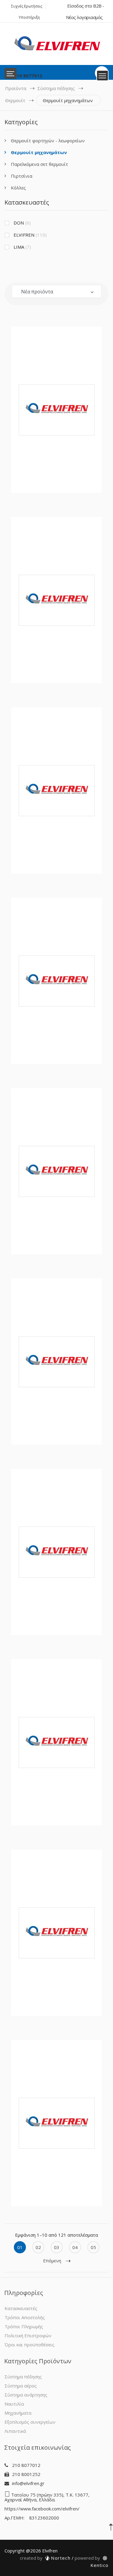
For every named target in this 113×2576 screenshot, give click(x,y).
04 (75, 2247)
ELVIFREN (30, 235)
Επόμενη (52, 2261)
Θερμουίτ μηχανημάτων (39, 152)
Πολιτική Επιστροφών (28, 2335)
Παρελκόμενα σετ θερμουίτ (39, 164)
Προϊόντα (16, 88)
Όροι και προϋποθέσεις (30, 2345)
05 (93, 2247)
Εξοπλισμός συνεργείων (30, 2422)
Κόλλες (18, 188)
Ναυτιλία (14, 2404)
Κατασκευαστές (21, 2308)
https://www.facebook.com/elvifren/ (42, 2509)
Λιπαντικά (15, 2431)
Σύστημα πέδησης (56, 88)
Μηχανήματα (18, 2413)
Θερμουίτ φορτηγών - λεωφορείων (48, 141)
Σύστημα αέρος (21, 2386)
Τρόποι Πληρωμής (24, 2326)
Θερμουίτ (15, 100)
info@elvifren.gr (28, 2483)
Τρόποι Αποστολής (25, 2317)
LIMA (22, 247)
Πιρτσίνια (22, 176)
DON (22, 223)
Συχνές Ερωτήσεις (27, 6)
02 (38, 2247)
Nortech (45, 2558)
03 (57, 2247)
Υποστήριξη (29, 17)
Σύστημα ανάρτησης (26, 2395)
